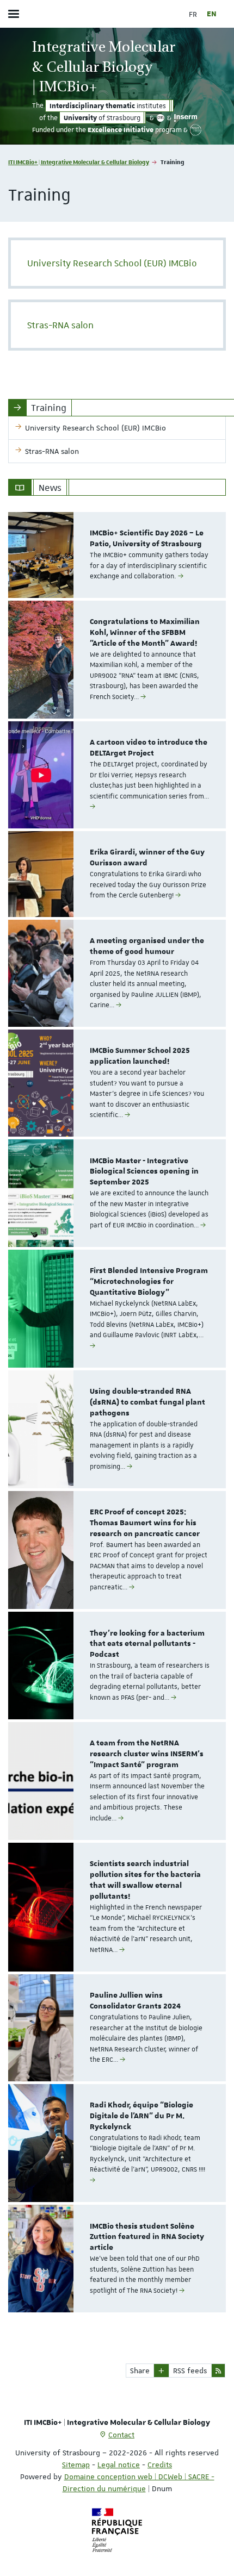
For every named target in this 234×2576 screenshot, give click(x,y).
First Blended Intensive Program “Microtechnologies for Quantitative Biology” (149, 1282)
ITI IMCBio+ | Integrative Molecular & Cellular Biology (79, 162)
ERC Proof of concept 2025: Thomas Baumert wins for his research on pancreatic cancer (145, 1523)
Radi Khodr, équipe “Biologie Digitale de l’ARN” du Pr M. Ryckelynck (141, 2116)
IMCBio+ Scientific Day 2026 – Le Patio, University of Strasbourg (147, 539)
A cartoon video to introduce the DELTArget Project (149, 748)
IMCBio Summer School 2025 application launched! (140, 1056)
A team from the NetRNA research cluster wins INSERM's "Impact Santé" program (147, 1754)
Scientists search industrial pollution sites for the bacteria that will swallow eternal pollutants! (145, 1880)
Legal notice (119, 2465)
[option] (117, 555)
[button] (161, 2371)
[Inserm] (186, 118)
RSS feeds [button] (190, 2371)
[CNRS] (161, 118)
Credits (160, 2465)
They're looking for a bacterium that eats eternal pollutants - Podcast (147, 1644)
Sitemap (76, 2465)
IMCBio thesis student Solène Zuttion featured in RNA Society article (147, 2237)
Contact (121, 2435)
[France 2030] (196, 130)
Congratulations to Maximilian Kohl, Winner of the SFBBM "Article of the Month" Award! (145, 633)
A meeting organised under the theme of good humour (147, 946)
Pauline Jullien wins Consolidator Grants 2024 (135, 2001)
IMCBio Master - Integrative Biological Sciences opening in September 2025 (144, 1172)
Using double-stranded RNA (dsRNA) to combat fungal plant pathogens (147, 1402)
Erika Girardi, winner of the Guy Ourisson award (147, 858)
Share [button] (140, 2371)
